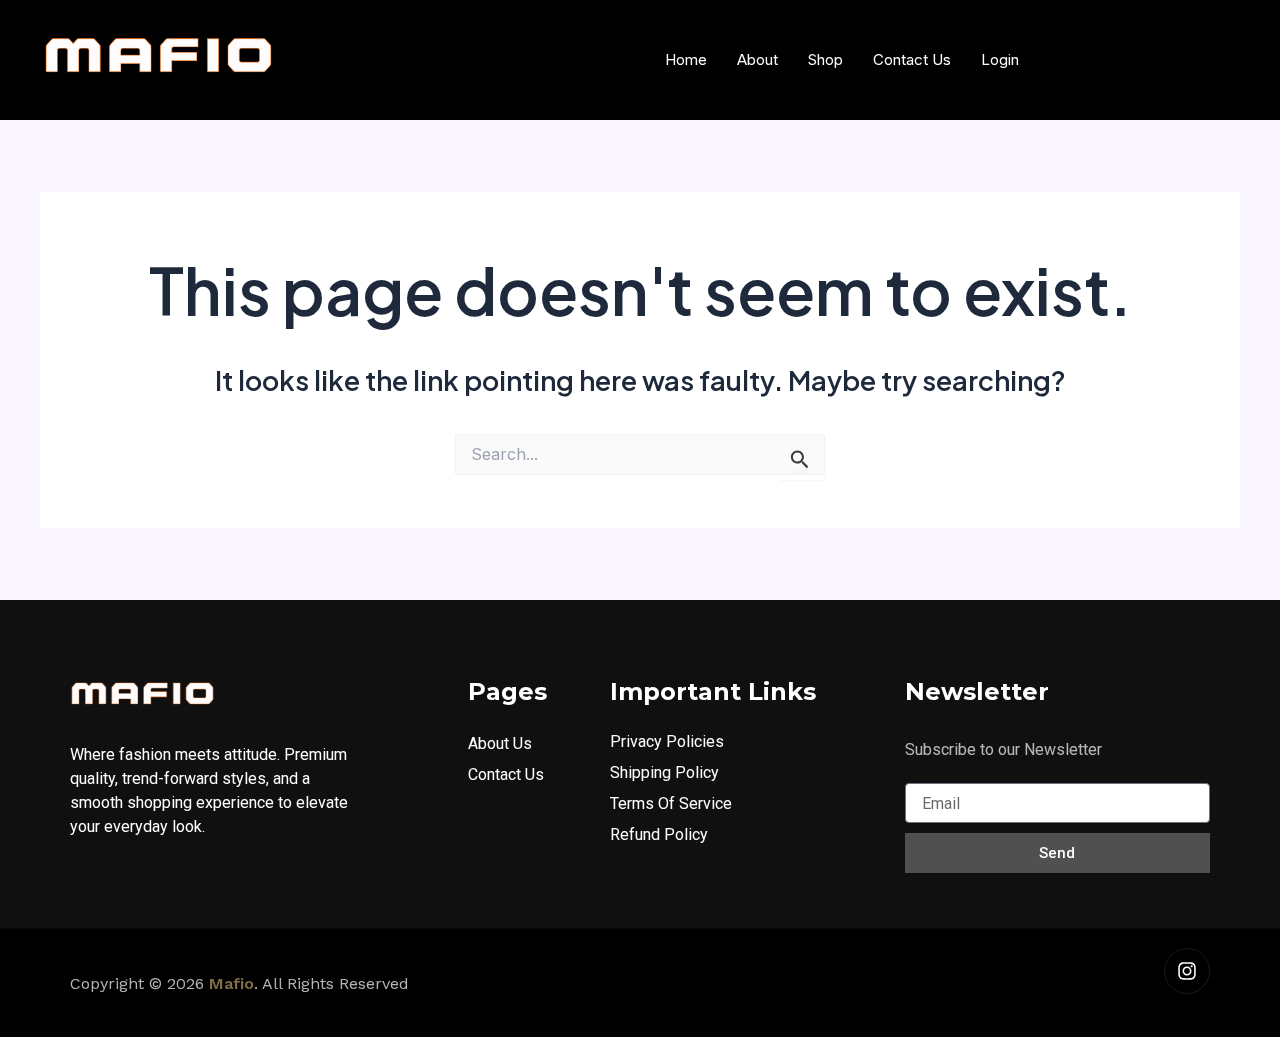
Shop (825, 59)
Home (686, 59)
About (757, 59)
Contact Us (912, 59)
